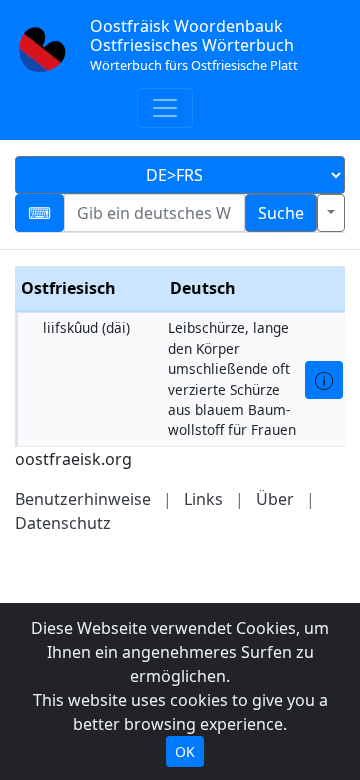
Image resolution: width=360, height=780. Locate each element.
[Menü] (165, 108)
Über (275, 499)
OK (185, 751)
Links (203, 499)
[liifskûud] (324, 380)
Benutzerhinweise (83, 499)
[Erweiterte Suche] (331, 213)
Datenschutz (63, 523)
